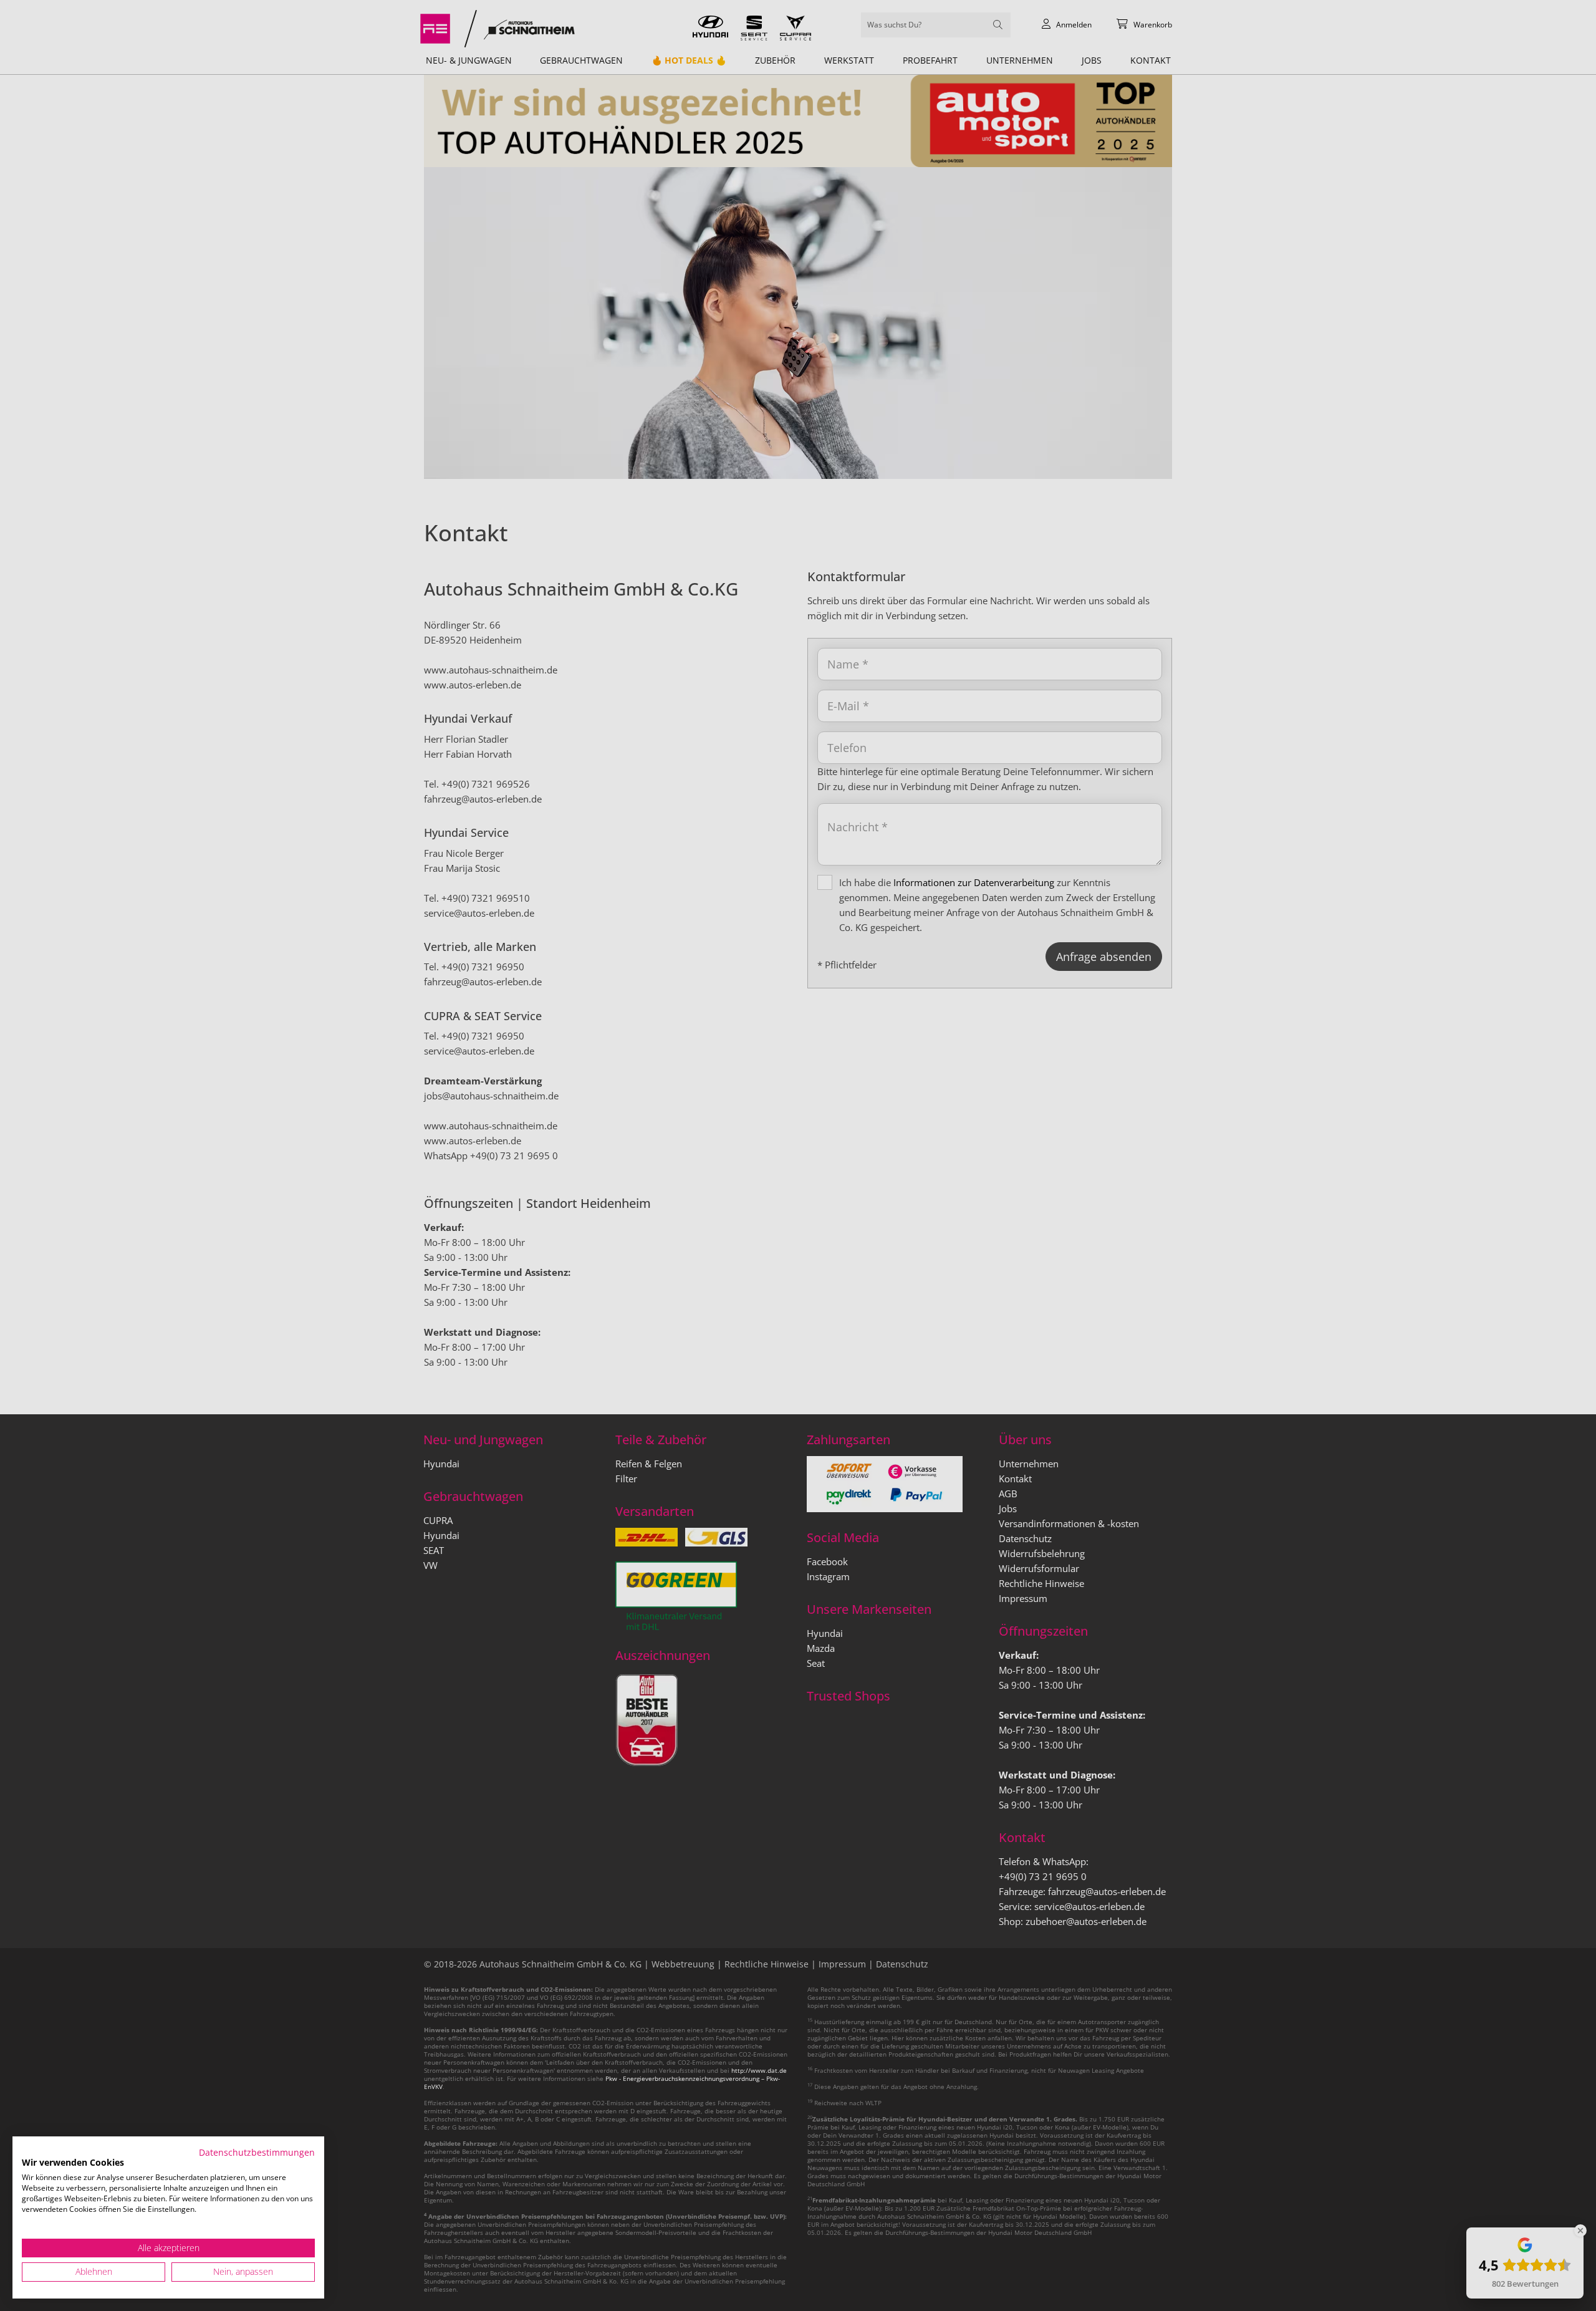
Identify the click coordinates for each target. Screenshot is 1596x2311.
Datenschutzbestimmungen (257, 2152)
